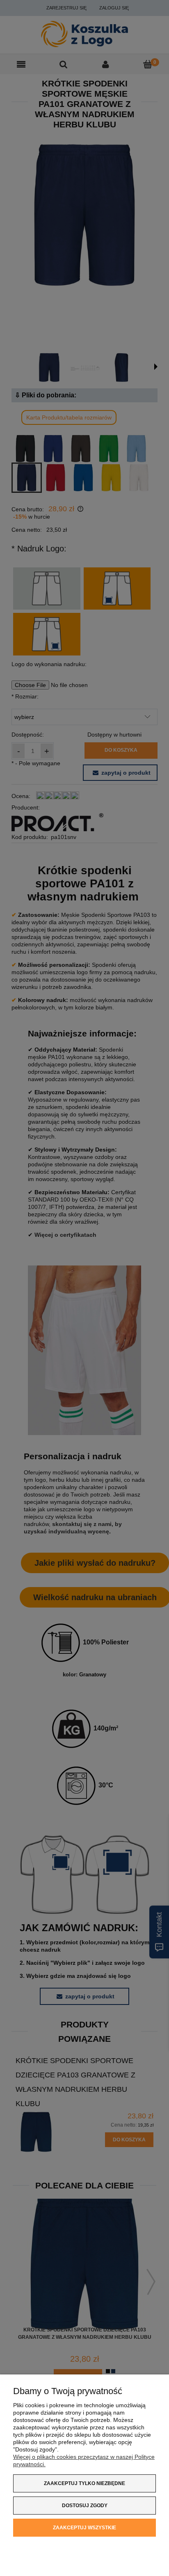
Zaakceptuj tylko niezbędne (84, 2483)
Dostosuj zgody (85, 2506)
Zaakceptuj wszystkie (84, 2528)
